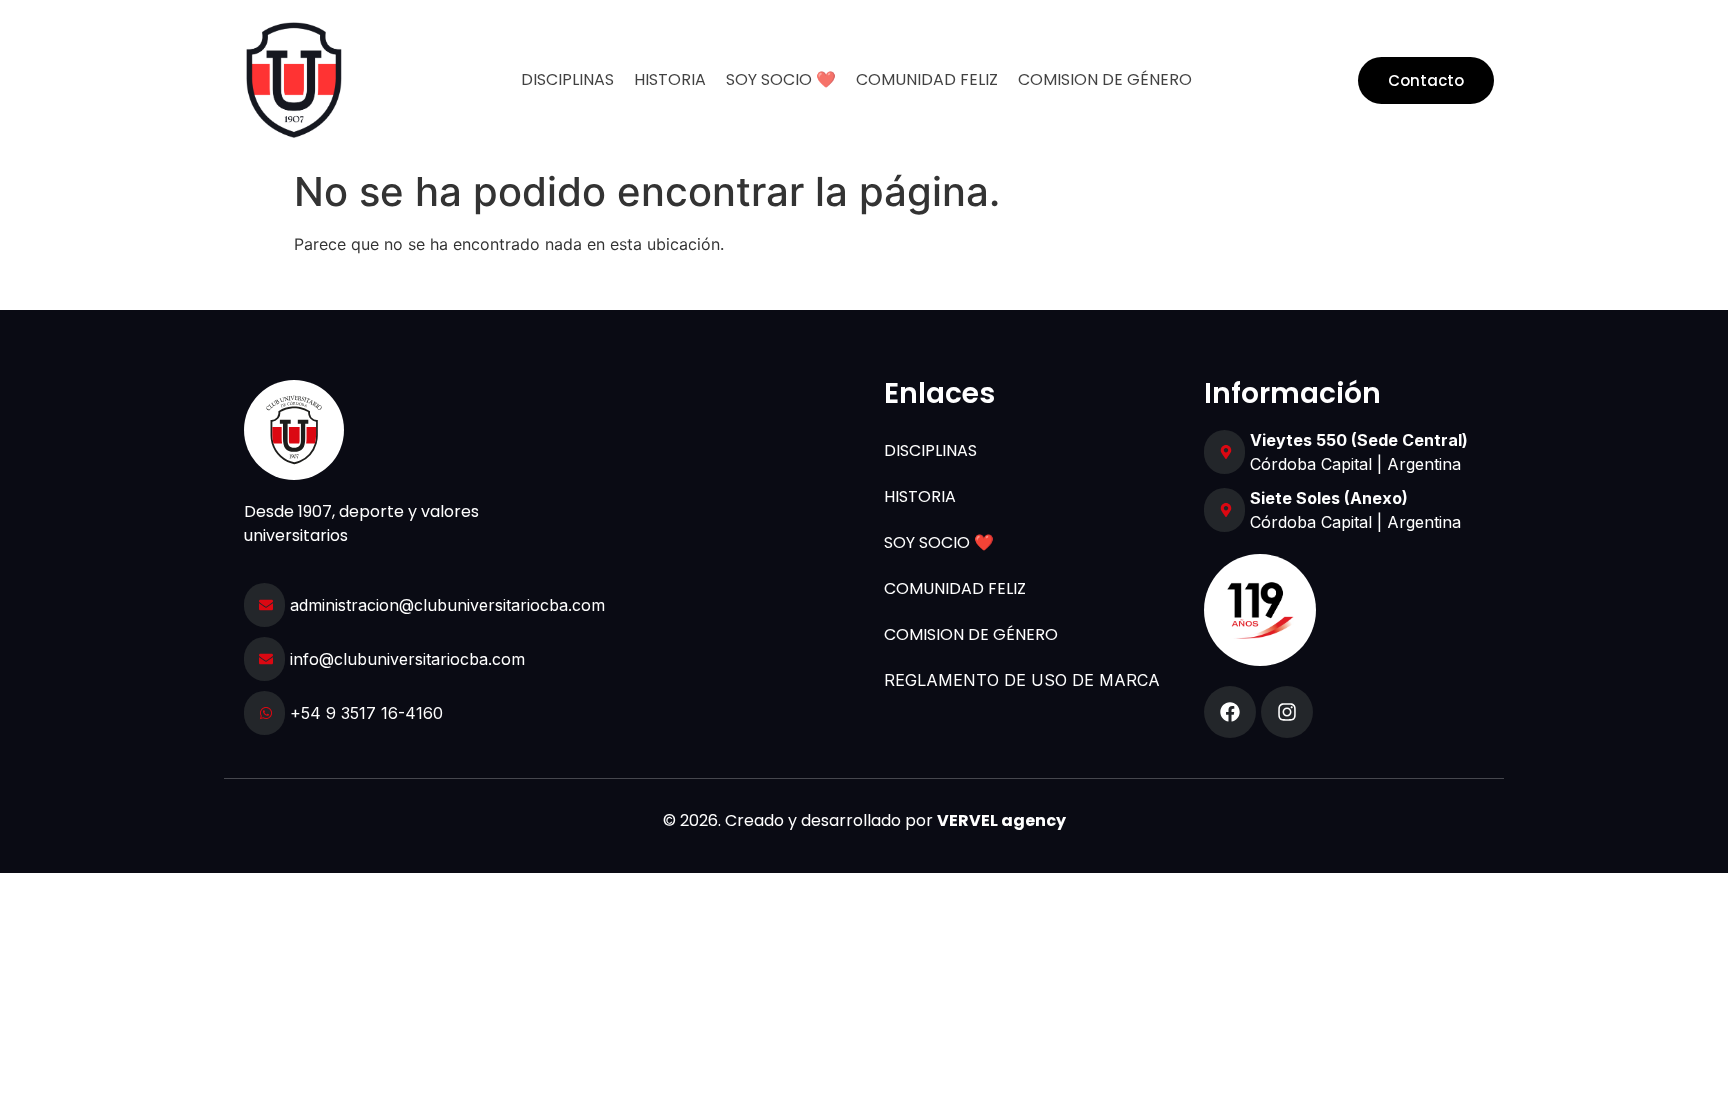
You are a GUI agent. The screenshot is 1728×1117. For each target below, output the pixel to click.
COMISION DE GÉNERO (1105, 79)
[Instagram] (1287, 712)
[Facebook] (1230, 712)
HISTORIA (670, 79)
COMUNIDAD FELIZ (927, 79)
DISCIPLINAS (567, 79)
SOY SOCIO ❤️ (781, 79)
